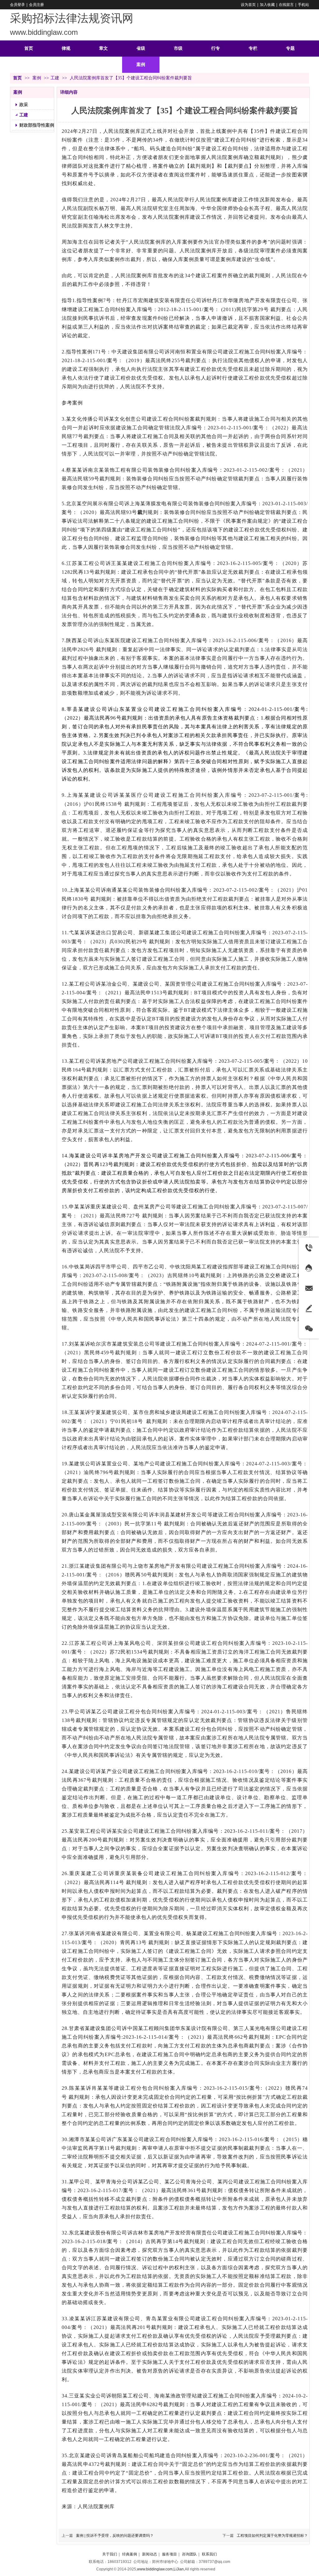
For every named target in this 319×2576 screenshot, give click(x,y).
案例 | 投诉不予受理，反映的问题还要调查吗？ (115, 2536)
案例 (37, 78)
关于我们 (110, 2554)
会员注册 (36, 5)
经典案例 (130, 2554)
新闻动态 (150, 2554)
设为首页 (248, 5)
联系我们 (209, 2554)
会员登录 (17, 5)
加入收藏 (267, 5)
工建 (55, 78)
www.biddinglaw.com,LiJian (160, 2569)
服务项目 (169, 2554)
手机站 (303, 5)
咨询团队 (189, 2554)
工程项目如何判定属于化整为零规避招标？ (272, 2536)
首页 (17, 78)
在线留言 (286, 5)
